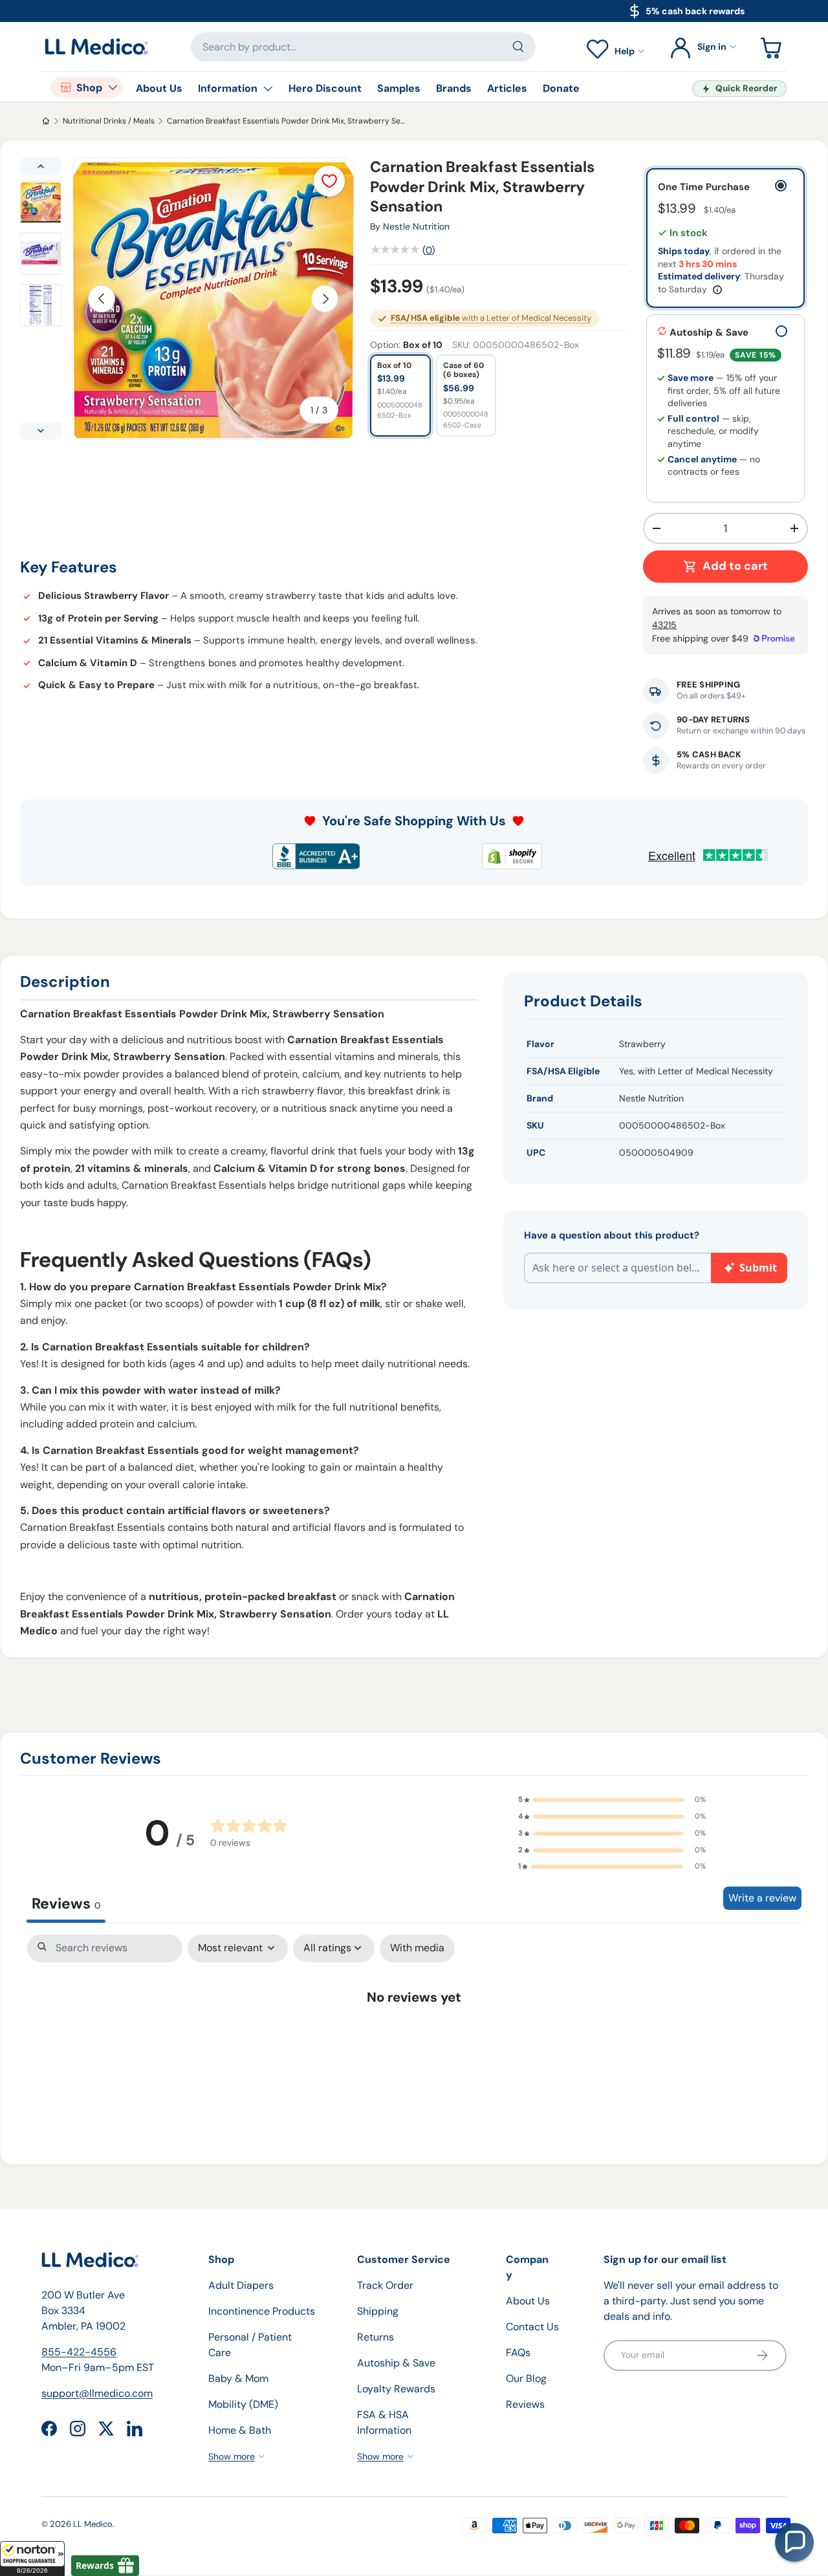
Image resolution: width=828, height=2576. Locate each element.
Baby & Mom (238, 2378)
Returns (376, 2337)
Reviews (525, 2404)
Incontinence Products (262, 2311)
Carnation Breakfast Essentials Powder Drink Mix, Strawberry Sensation (286, 121)
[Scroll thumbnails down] (41, 431)
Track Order (385, 2285)
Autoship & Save (396, 2363)
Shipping (378, 2311)
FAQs (518, 2353)
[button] (32, 2559)
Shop (89, 88)
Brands (454, 88)
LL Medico (93, 2524)
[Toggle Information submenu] (268, 89)
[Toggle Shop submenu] (113, 87)
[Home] (46, 121)
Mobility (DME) (243, 2404)
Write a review (762, 1898)
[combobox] (364, 47)
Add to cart (735, 566)
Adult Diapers (241, 2285)
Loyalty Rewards (396, 2389)
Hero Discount (325, 88)
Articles (507, 88)
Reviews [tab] (66, 1903)
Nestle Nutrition (416, 226)
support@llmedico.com (97, 2393)
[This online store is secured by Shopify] (512, 856)
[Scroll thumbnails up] (41, 166)
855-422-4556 (79, 2352)
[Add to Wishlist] (329, 181)
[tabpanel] (414, 2037)
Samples (399, 88)
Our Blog (526, 2378)
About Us (159, 88)
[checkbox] (417, 1948)
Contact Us (532, 2327)
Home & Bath (240, 2430)
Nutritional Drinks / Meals (109, 121)
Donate (561, 88)
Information (228, 88)
